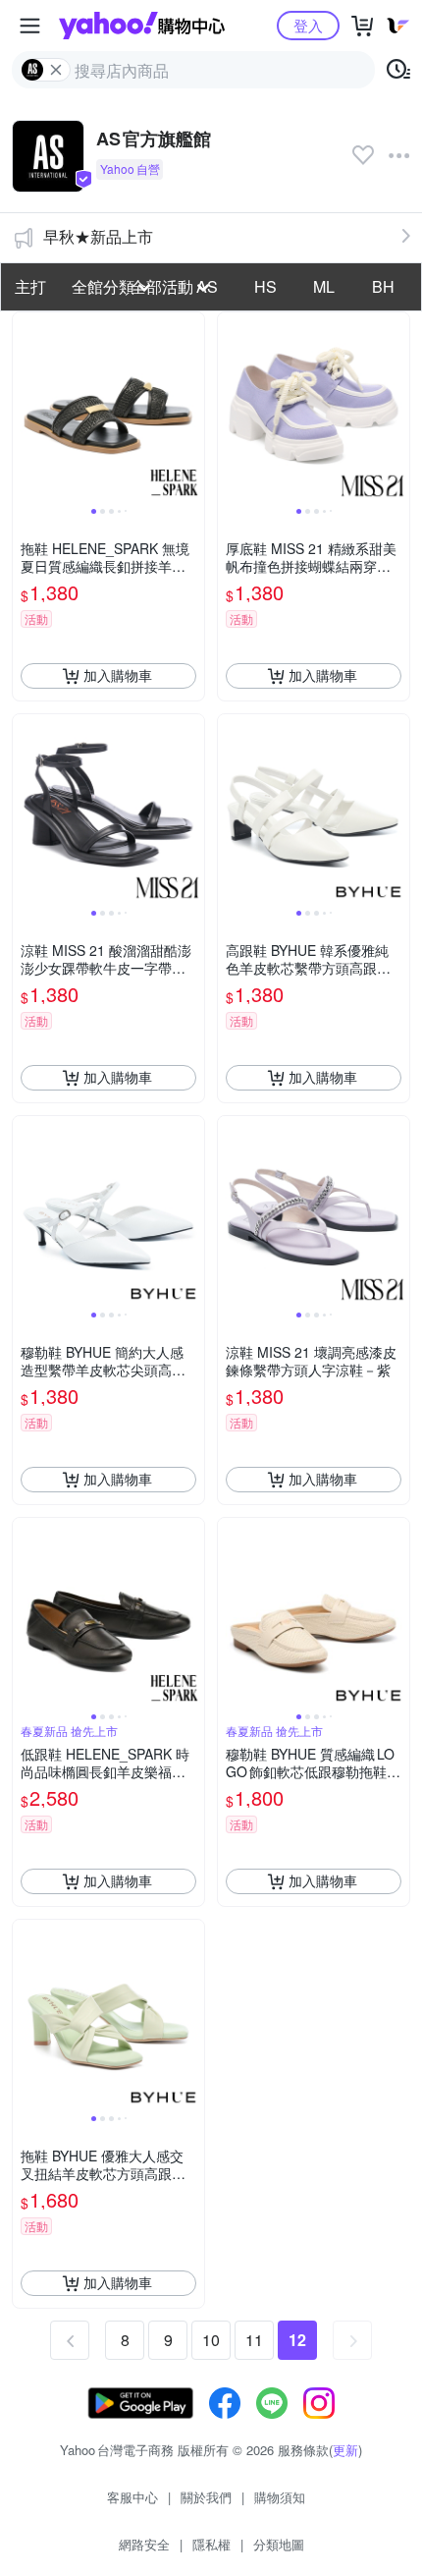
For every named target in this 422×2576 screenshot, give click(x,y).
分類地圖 (279, 2544)
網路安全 (144, 2544)
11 (254, 2340)
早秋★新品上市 (98, 236)
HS (265, 286)
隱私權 (211, 2544)
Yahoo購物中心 (142, 26)
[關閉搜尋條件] (56, 70)
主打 (30, 286)
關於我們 (206, 2497)
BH (383, 286)
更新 (345, 2450)
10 (211, 2340)
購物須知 (280, 2497)
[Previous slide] (26, 408)
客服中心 (132, 2497)
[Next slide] (191, 408)
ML (324, 286)
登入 (308, 25)
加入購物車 (118, 675)
